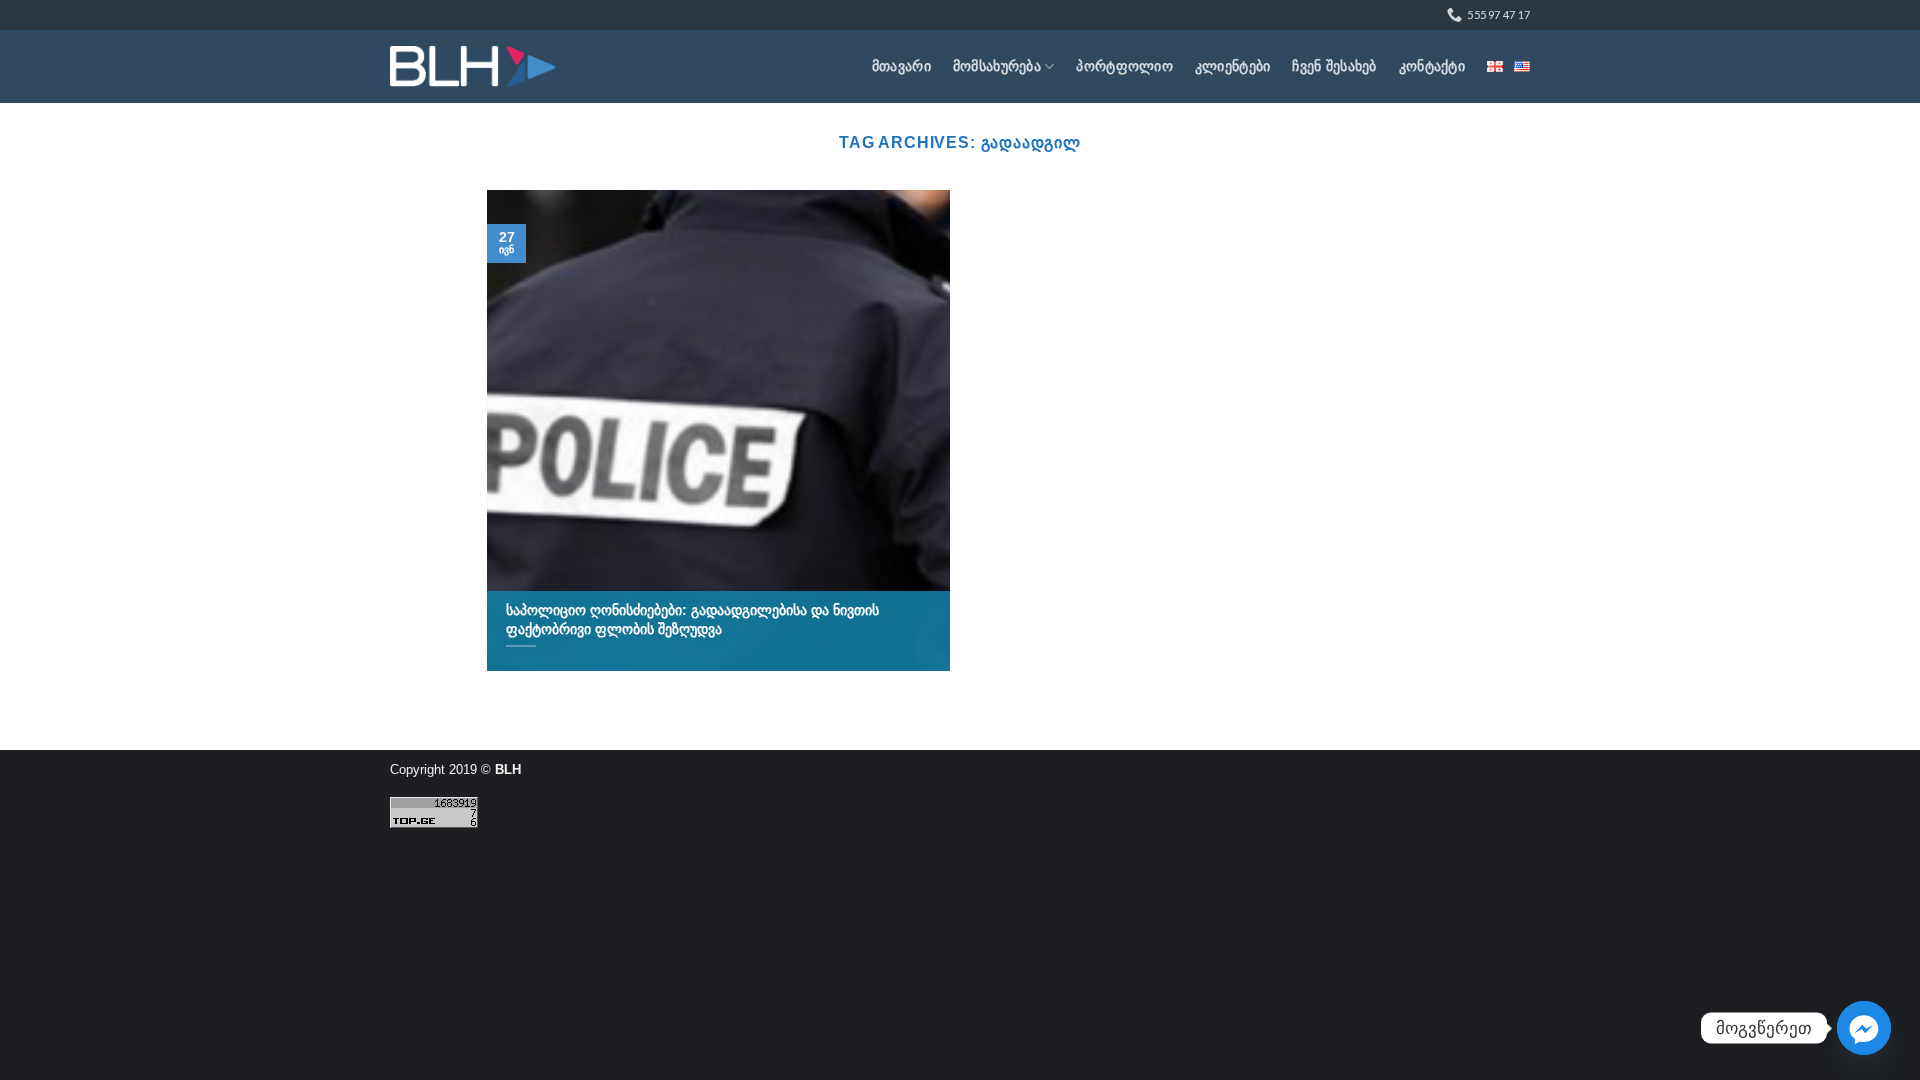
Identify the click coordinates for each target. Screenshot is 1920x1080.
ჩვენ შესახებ (1334, 66)
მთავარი (901, 66)
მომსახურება (997, 66)
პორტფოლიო (1124, 66)
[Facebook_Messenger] (1864, 1028)
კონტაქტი (1432, 66)
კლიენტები (1233, 66)
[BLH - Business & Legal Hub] (472, 66)
